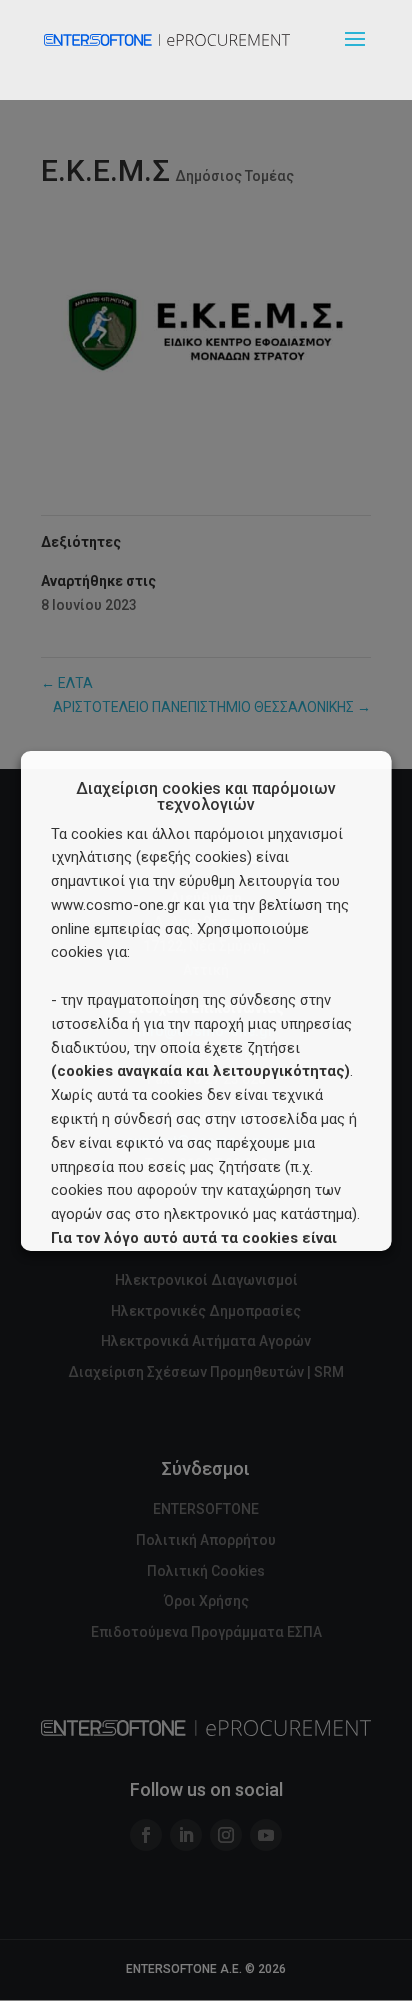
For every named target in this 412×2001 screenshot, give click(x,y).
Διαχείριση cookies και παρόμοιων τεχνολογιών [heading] (206, 797)
